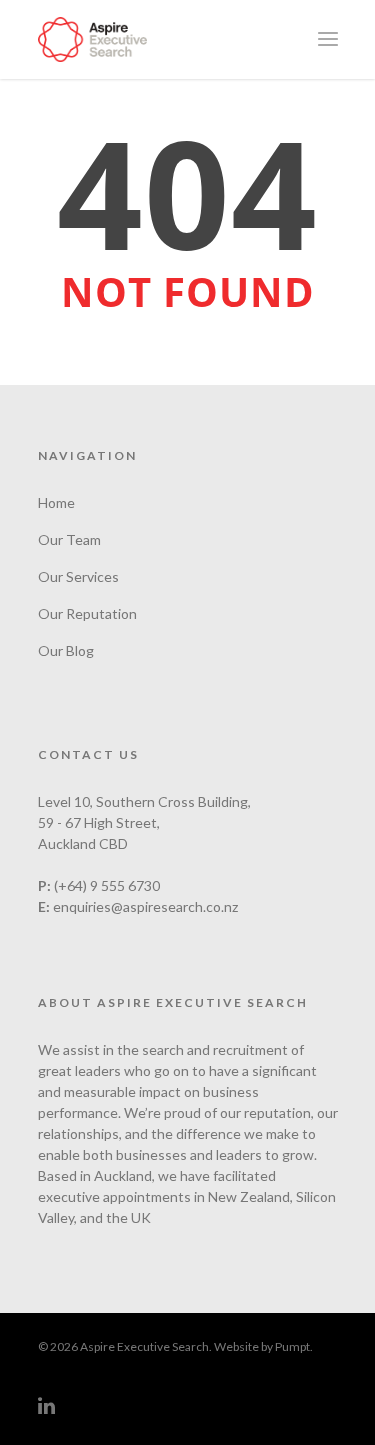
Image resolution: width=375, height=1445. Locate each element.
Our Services (78, 576)
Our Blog (66, 650)
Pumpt (292, 1346)
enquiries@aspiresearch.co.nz (145, 906)
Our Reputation (87, 613)
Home (56, 502)
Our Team (69, 539)
